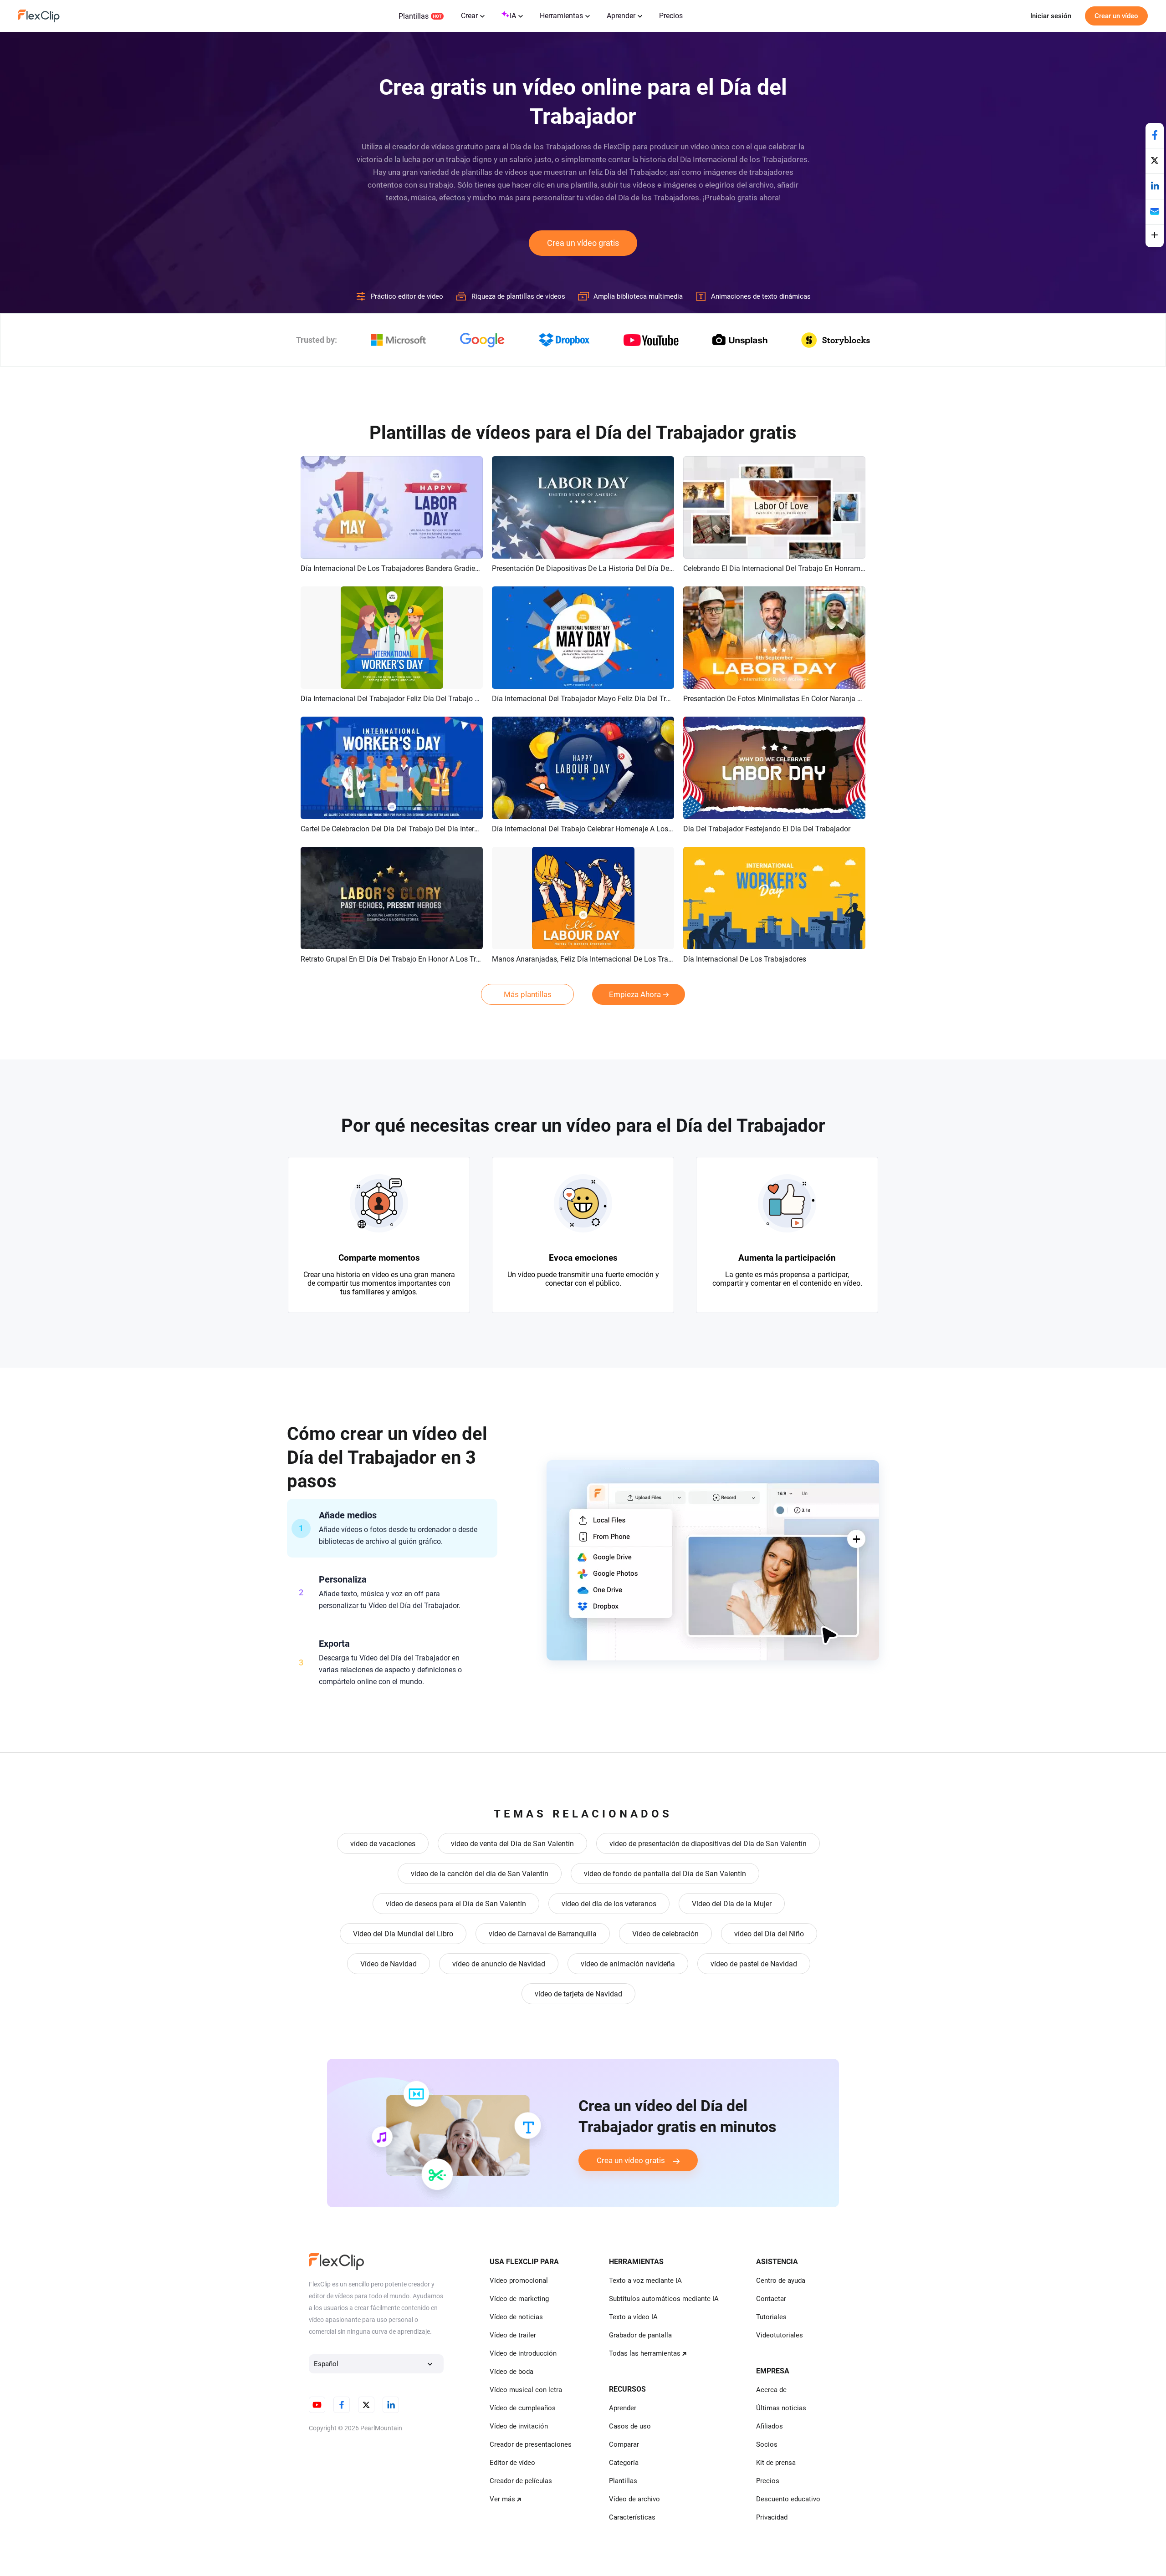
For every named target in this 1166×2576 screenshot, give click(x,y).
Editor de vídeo (512, 2463)
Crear (469, 16)
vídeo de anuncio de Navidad (499, 1964)
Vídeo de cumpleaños (523, 2408)
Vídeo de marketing (519, 2299)
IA (513, 16)
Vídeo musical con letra (526, 2390)
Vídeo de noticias (516, 2317)
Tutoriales (771, 2317)
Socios (767, 2444)
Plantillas (414, 16)
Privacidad (772, 2517)
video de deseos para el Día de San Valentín (456, 1904)
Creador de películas (521, 2481)
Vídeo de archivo (634, 2499)
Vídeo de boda (511, 2372)
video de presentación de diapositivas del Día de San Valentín (708, 1844)
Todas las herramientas (645, 2353)
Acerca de (771, 2390)
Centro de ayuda (781, 2281)
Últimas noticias (781, 2408)
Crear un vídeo (1116, 16)
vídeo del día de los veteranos (609, 1904)
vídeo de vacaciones (383, 1844)
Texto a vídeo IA (633, 2317)
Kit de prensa (776, 2463)
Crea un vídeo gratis (583, 243)
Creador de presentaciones (531, 2444)
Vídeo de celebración (665, 1934)
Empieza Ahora (635, 994)
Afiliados (770, 2426)
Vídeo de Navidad (389, 1964)
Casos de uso (630, 2426)
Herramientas (561, 16)
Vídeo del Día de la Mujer (732, 1904)
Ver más (502, 2499)
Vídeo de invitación (519, 2426)
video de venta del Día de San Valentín (512, 1844)
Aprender (621, 16)
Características (632, 2517)
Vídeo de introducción (523, 2353)
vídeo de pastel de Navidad (754, 1964)
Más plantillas (528, 994)
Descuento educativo (788, 2499)
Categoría (624, 2463)
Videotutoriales (780, 2335)
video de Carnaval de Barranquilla (543, 1934)
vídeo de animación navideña (628, 1964)
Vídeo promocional (519, 2281)
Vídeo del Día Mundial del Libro (403, 1934)
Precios (671, 16)
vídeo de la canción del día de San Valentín (480, 1874)
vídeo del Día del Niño (769, 1934)
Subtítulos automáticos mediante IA (664, 2299)
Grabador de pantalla (640, 2335)
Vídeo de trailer (513, 2335)
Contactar (771, 2299)
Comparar (624, 2444)
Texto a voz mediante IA (645, 2281)
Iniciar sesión (1051, 16)
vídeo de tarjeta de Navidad (578, 1994)
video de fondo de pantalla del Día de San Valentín (665, 1874)
